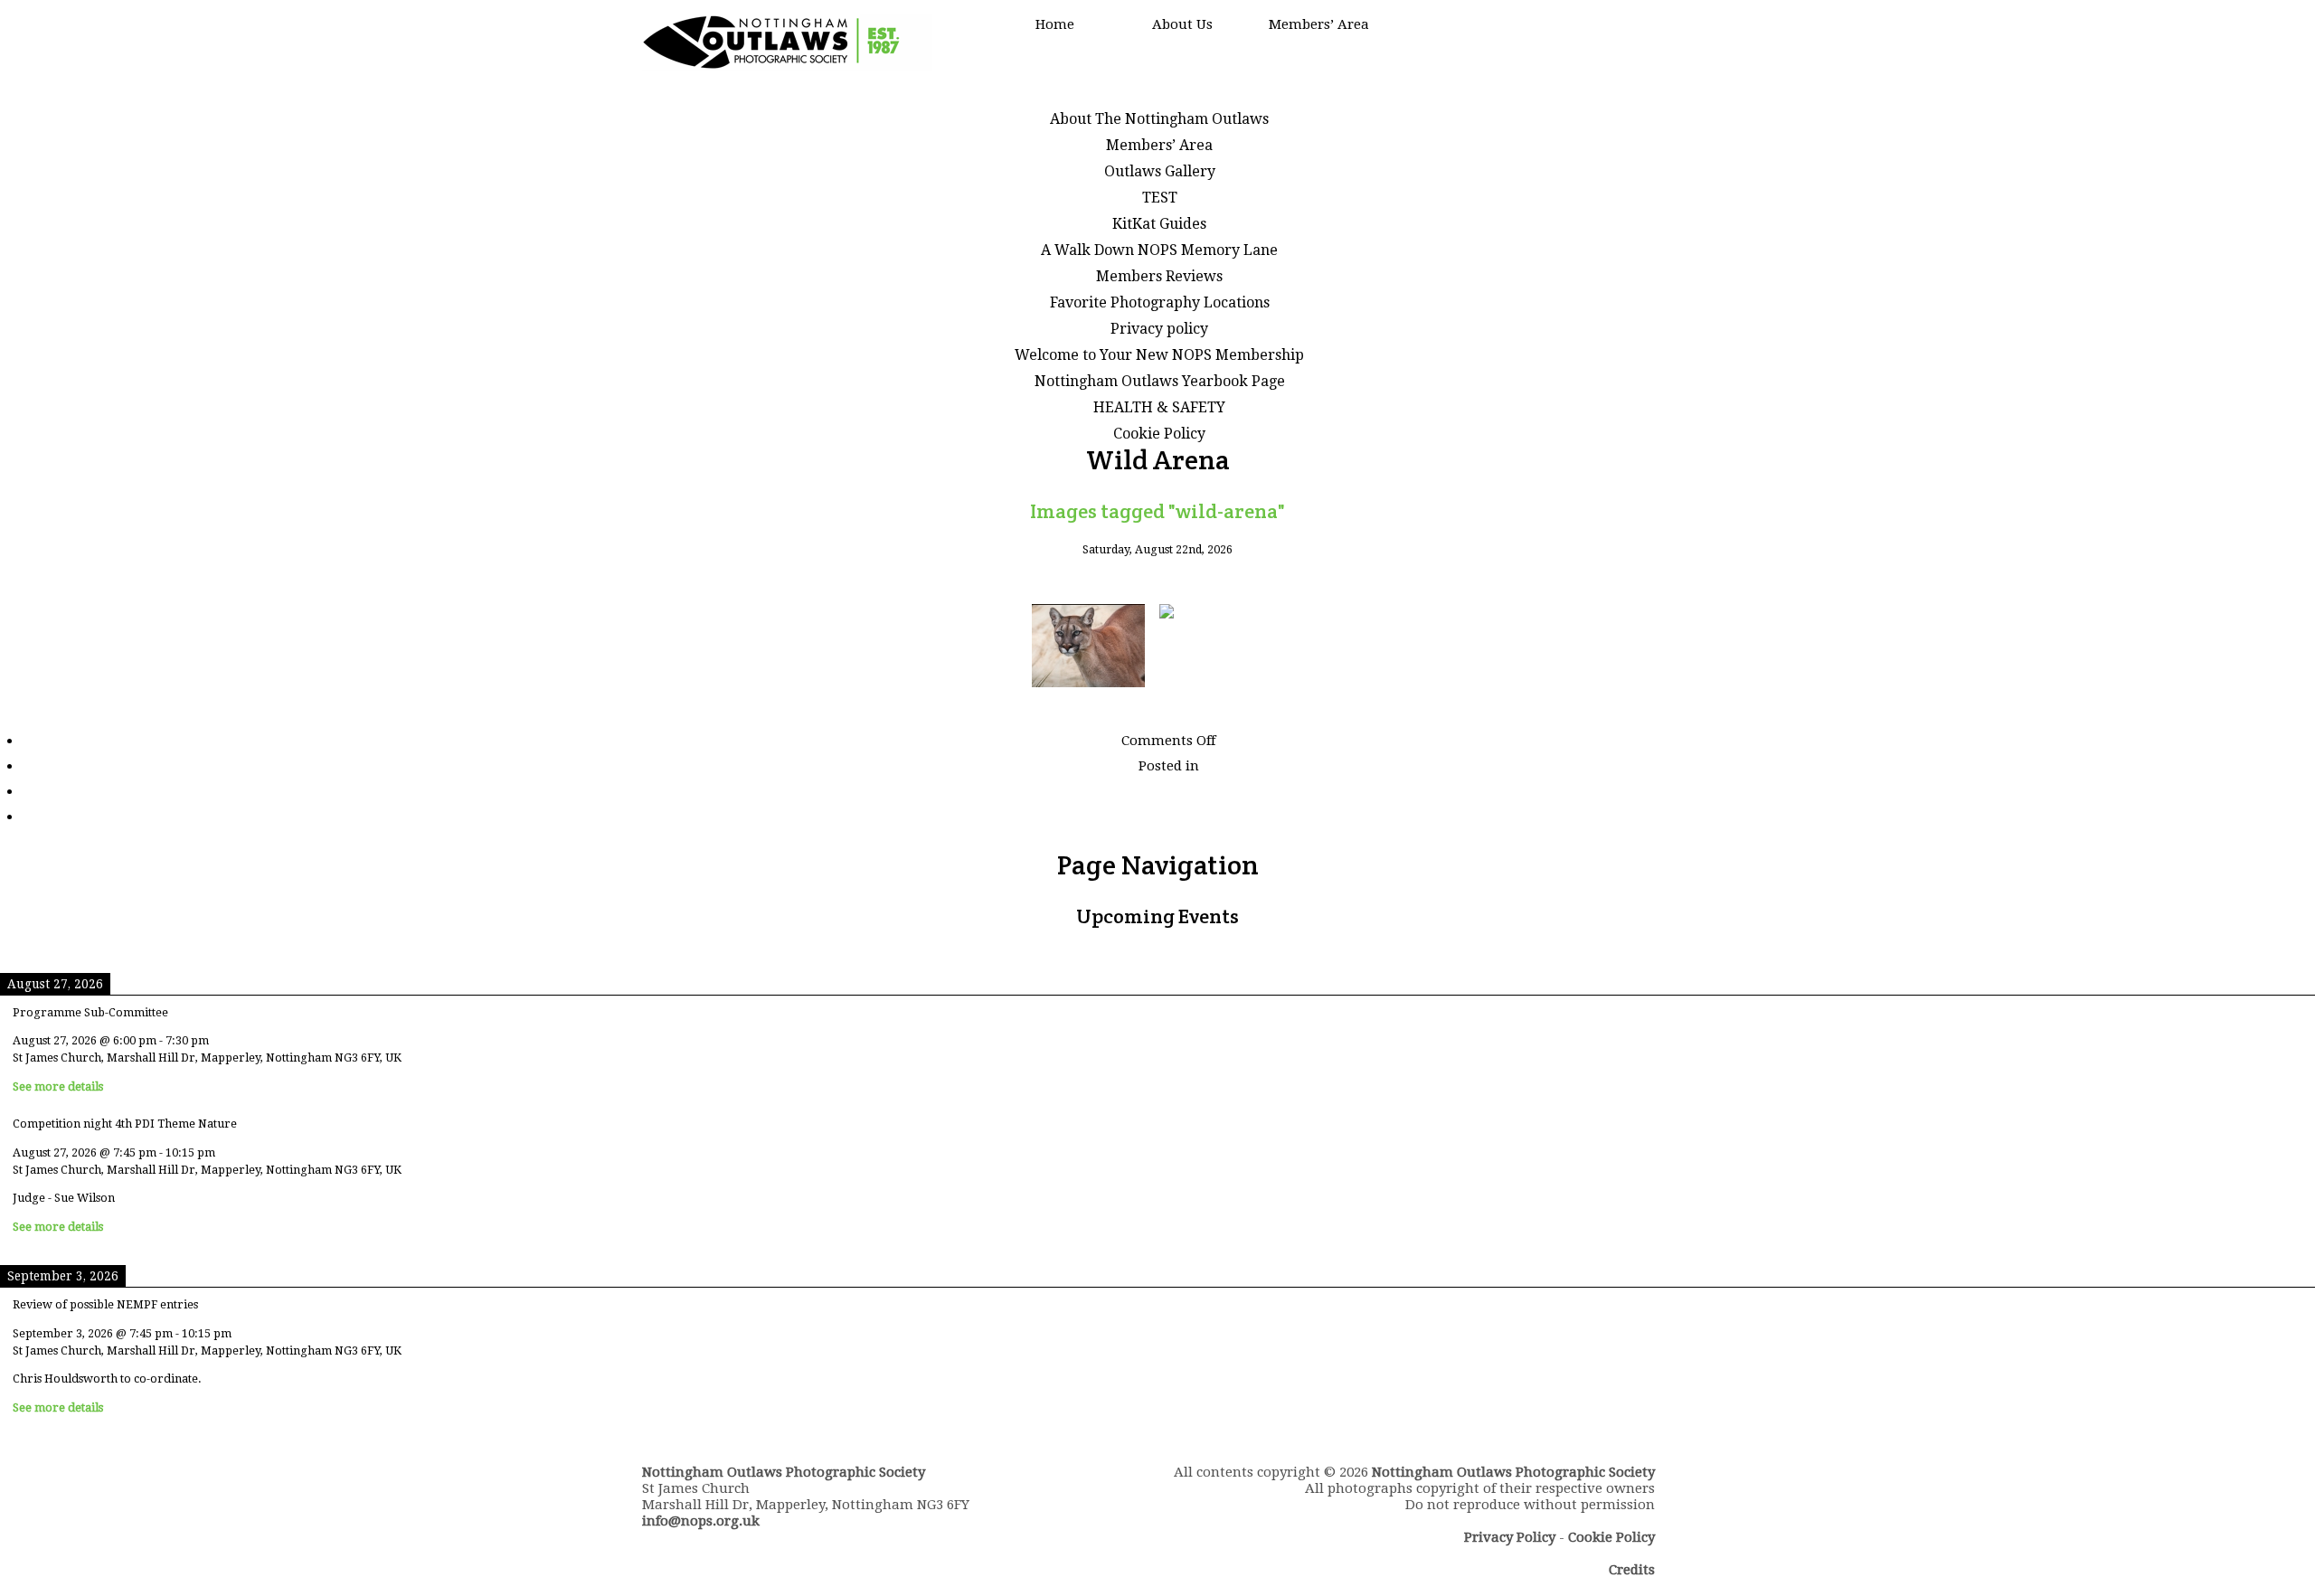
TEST (1160, 198)
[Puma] (1088, 647)
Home (1055, 24)
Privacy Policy (1510, 1537)
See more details (58, 1086)
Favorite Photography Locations (1160, 302)
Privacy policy (1159, 329)
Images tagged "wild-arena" (1157, 511)
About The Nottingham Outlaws (1159, 119)
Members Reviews (1159, 276)
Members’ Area (1319, 24)
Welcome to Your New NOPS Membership (1159, 355)
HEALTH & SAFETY (1159, 407)
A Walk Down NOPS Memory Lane (1159, 250)
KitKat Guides (1159, 224)
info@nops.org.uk (701, 1521)
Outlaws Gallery (1160, 171)
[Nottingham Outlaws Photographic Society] (787, 66)
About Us (1182, 24)
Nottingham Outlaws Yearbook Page (1160, 381)
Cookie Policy (1159, 434)
